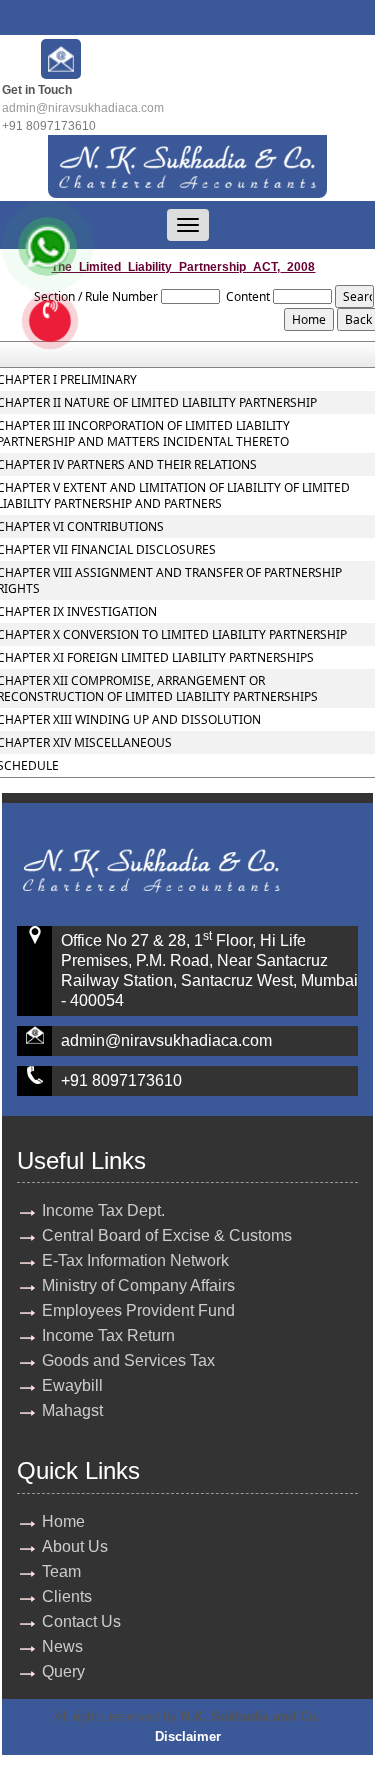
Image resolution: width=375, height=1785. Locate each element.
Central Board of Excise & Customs (167, 1235)
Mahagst (72, 1410)
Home (63, 1521)
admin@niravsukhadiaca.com (83, 108)
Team (61, 1571)
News (62, 1646)
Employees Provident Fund (138, 1310)
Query (63, 1671)
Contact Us (81, 1621)
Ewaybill (72, 1385)
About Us (75, 1546)
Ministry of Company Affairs (138, 1285)
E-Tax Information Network (135, 1260)
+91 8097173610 (121, 1080)
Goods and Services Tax (128, 1360)
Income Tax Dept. (103, 1210)
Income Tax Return (108, 1335)
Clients (67, 1596)
